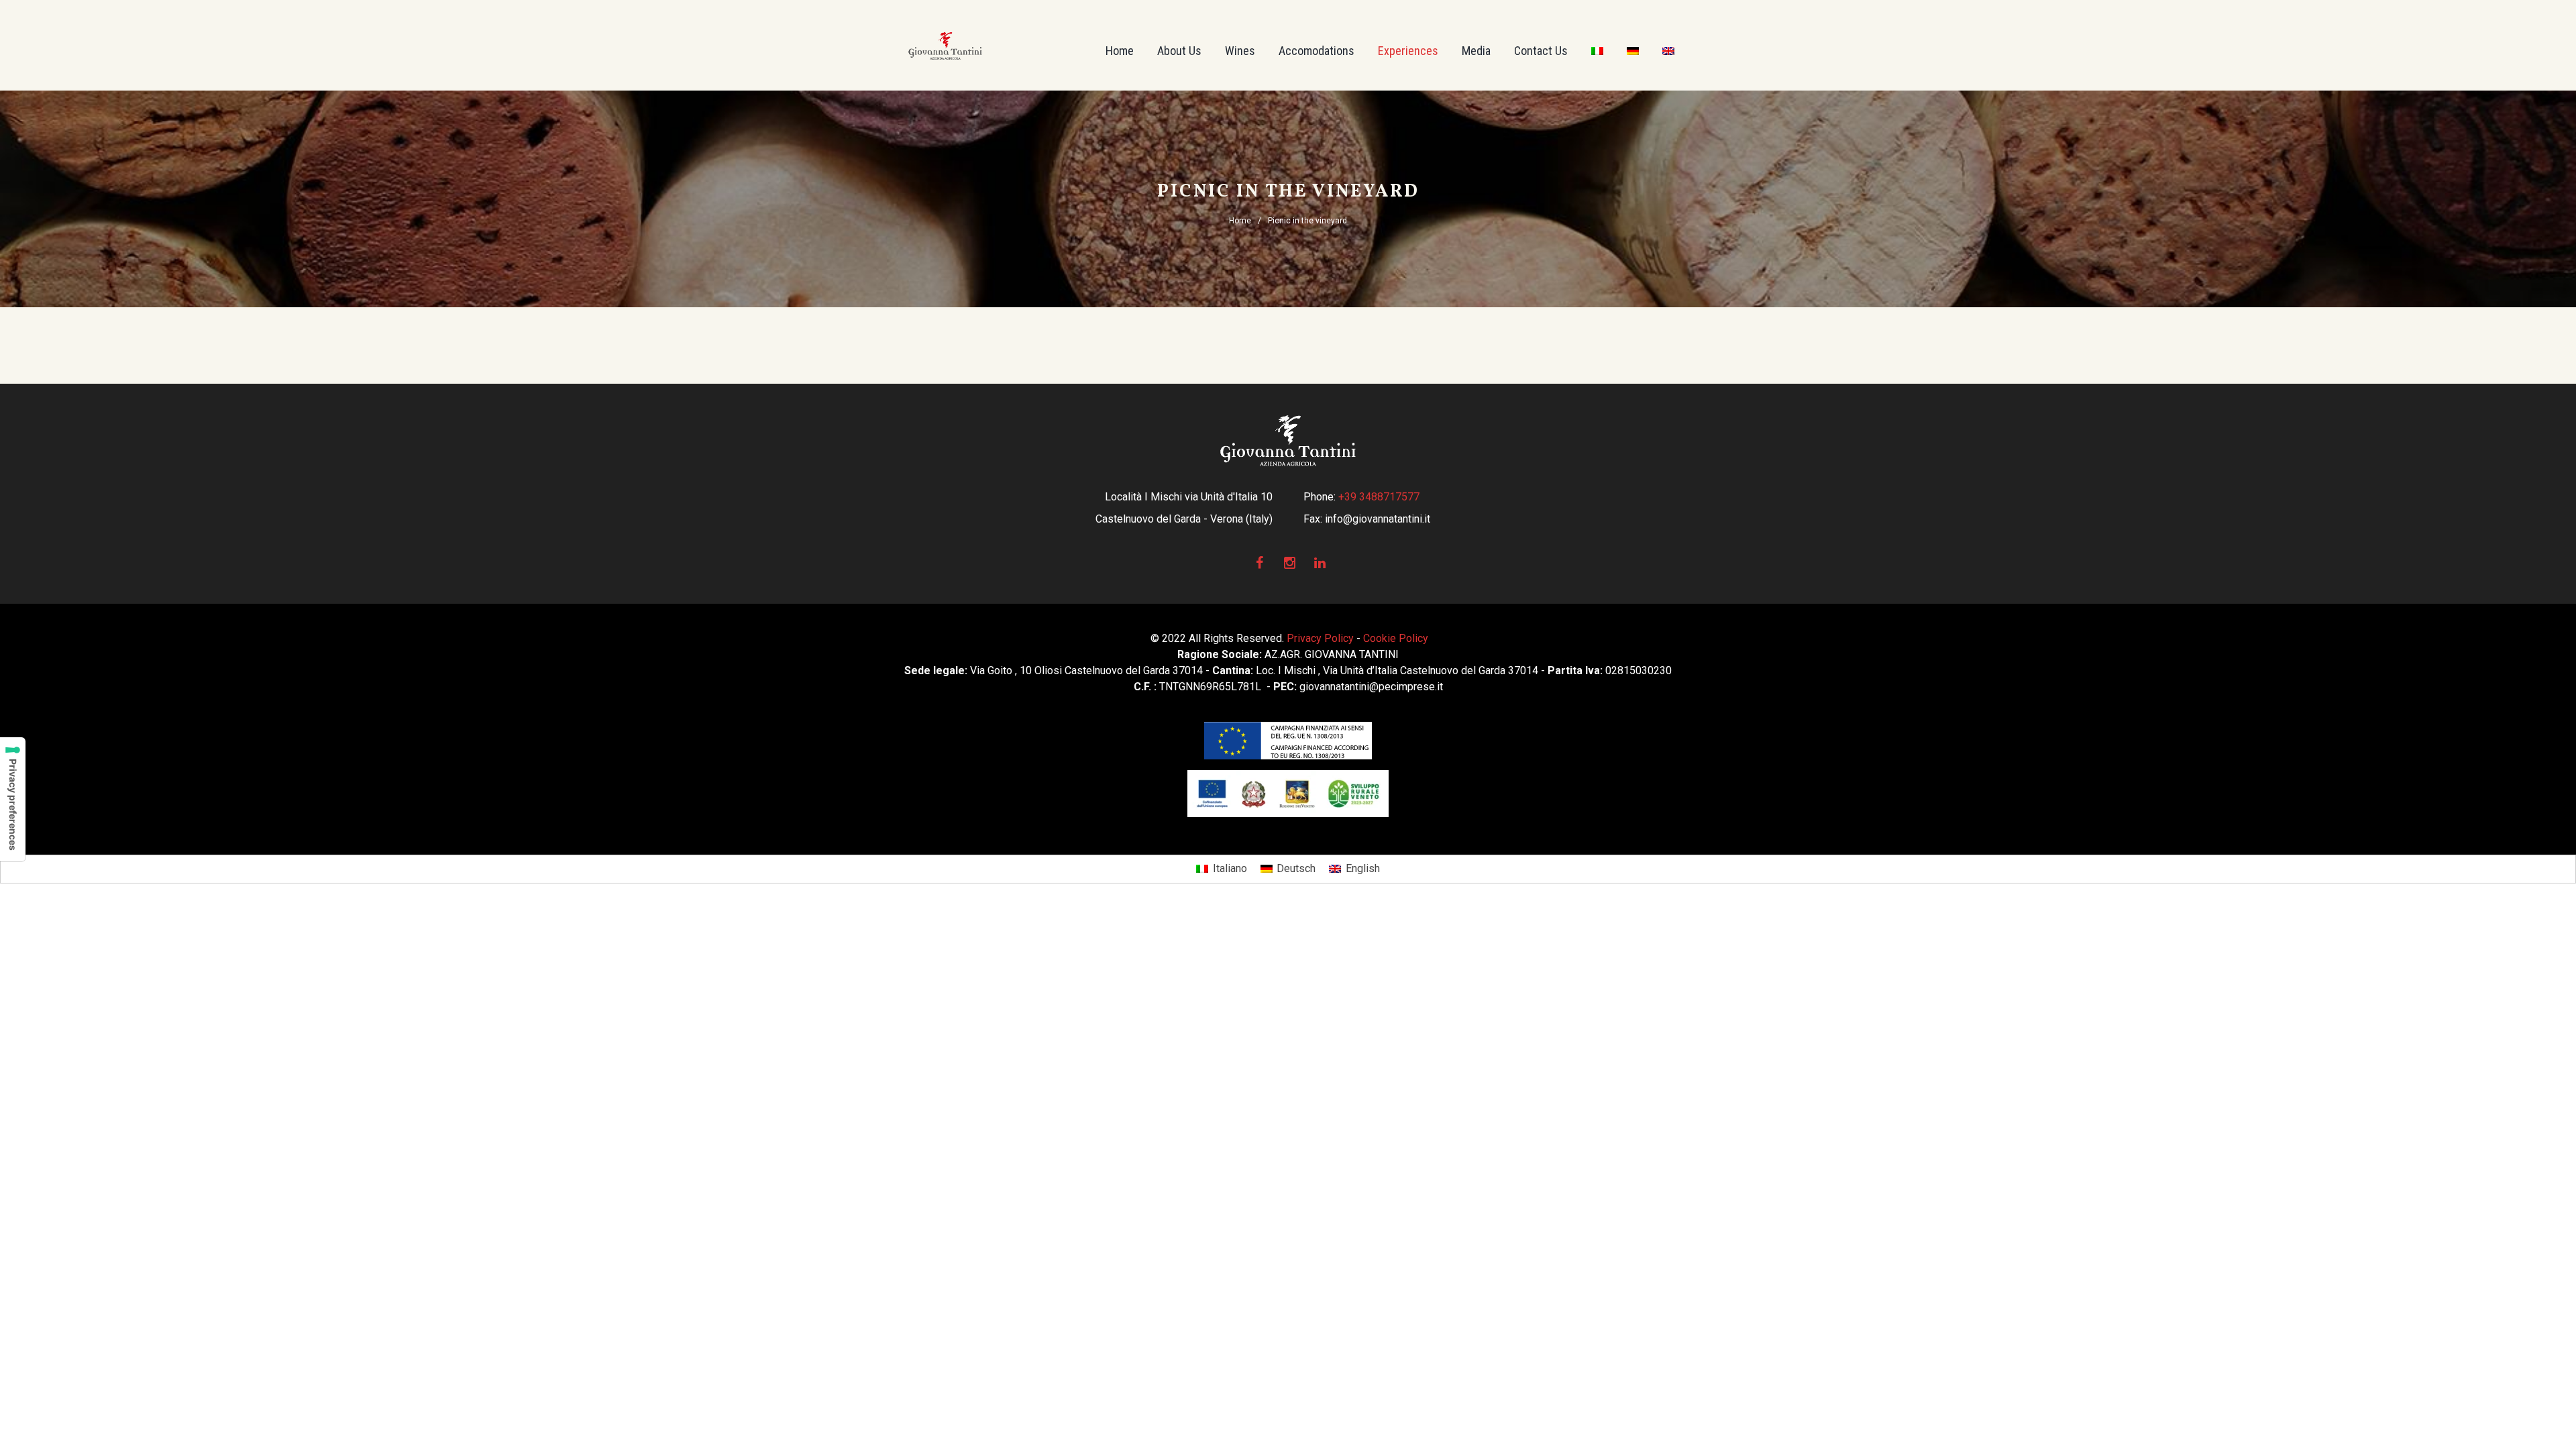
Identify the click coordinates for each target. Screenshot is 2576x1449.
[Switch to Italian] (1597, 51)
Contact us (1541, 51)
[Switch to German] (1633, 51)
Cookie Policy (1396, 638)
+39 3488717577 (1379, 497)
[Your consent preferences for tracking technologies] (13, 799)
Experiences (1408, 51)
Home (1120, 51)
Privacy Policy (1320, 638)
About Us (1179, 51)
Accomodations (1317, 51)
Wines (1240, 51)
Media (1476, 51)
